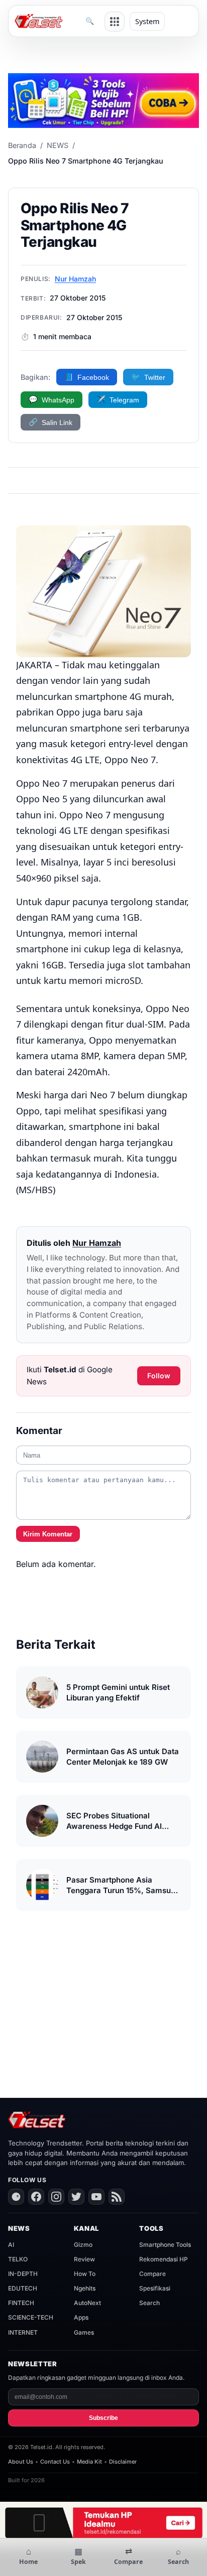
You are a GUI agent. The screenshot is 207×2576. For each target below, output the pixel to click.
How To (85, 2274)
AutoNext (87, 2303)
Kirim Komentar (48, 1534)
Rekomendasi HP (164, 2259)
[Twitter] (76, 2197)
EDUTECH (23, 2288)
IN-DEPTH (23, 2274)
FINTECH (21, 2303)
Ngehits (85, 2288)
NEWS (58, 145)
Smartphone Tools (165, 2245)
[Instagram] (56, 2197)
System (147, 21)
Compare (152, 2274)
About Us (21, 2462)
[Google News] (16, 2197)
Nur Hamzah (75, 279)
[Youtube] (96, 2197)
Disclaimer (123, 2462)
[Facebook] (36, 2197)
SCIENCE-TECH (31, 2317)
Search (149, 2303)
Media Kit (89, 2462)
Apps (81, 2317)
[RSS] (117, 2197)
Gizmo (83, 2245)
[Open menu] (115, 22)
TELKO (18, 2259)
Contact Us (55, 2462)
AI (11, 2245)
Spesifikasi (155, 2288)
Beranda (22, 145)
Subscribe (103, 2418)
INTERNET (23, 2332)
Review (84, 2259)
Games (84, 2332)
